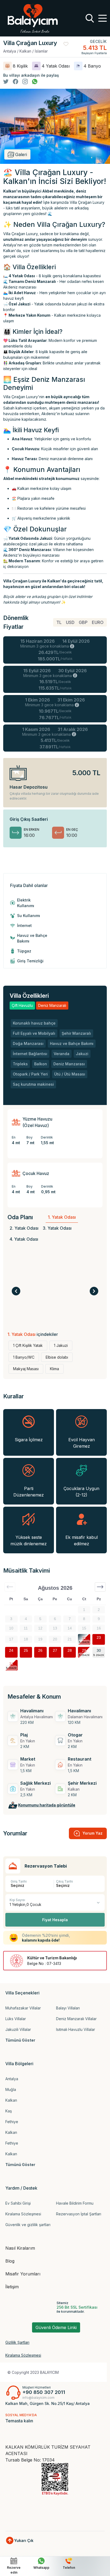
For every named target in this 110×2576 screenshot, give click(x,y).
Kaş (9, 2111)
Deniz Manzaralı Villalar (76, 2019)
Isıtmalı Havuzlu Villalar (76, 2029)
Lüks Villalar (16, 2019)
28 (70, 1650)
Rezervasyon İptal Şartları (79, 2214)
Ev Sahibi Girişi (18, 2203)
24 (11, 1650)
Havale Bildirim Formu (75, 2203)
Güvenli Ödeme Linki (56, 2327)
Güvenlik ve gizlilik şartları (28, 2225)
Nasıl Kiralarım (20, 2248)
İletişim (12, 2287)
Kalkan (11, 2100)
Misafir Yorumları (23, 2274)
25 (26, 1650)
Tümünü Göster (20, 2040)
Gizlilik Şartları (17, 2342)
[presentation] (16, 1291)
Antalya (12, 2079)
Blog (10, 2261)
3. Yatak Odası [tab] (57, 1228)
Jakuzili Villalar (18, 2029)
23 (99, 1638)
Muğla (11, 2089)
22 (84, 1638)
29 (84, 1650)
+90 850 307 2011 (44, 2392)
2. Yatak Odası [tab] (24, 1228)
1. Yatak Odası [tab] (62, 1217)
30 (99, 1650)
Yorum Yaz (93, 1833)
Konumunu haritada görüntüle (47, 1805)
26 (40, 1650)
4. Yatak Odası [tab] (24, 1239)
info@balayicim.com (38, 2398)
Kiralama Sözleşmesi (23, 2214)
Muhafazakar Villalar (23, 2008)
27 (55, 1650)
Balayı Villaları (68, 2008)
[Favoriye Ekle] (66, 43)
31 (11, 1663)
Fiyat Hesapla (55, 1920)
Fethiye (12, 2122)
